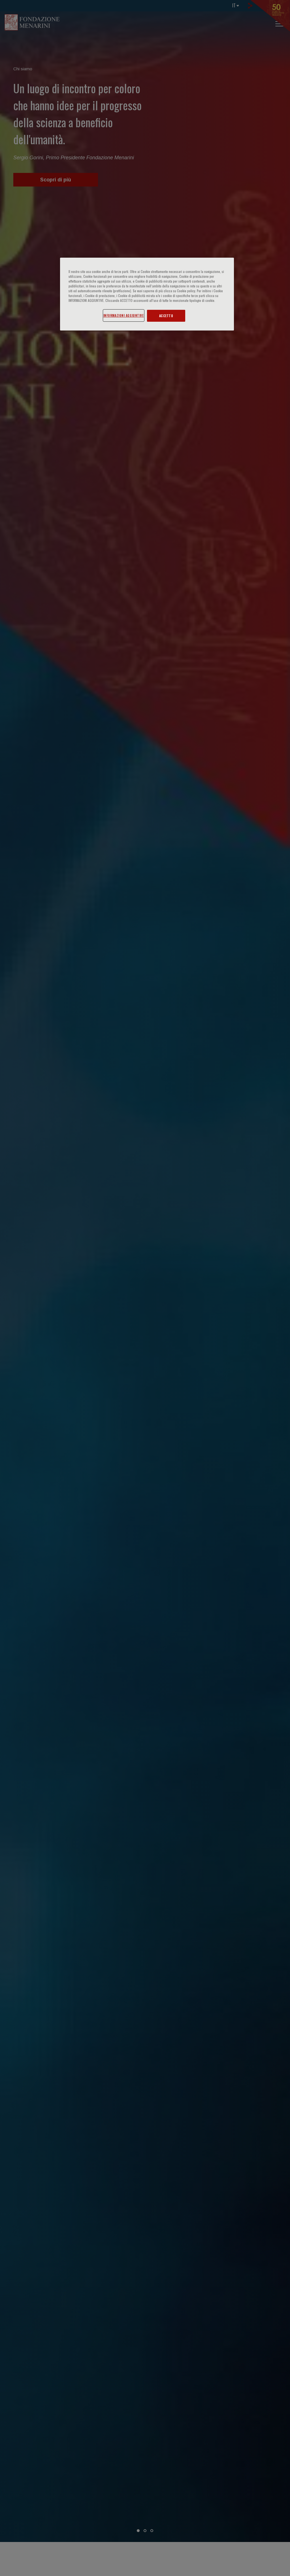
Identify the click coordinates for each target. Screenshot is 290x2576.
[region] (147, 294)
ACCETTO (166, 316)
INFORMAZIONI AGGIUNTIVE (124, 315)
